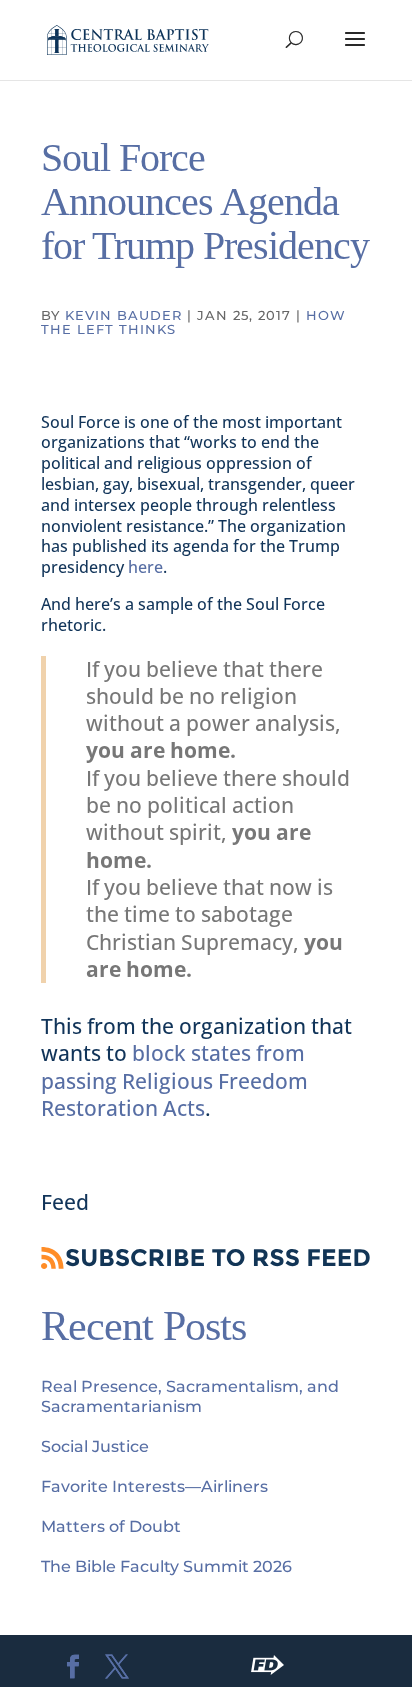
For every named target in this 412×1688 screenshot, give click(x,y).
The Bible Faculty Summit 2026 (166, 1566)
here (145, 567)
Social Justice (95, 1446)
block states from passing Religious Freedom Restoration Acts (174, 1080)
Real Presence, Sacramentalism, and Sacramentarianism (190, 1396)
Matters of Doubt (111, 1526)
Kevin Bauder (123, 315)
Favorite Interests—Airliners (154, 1486)
